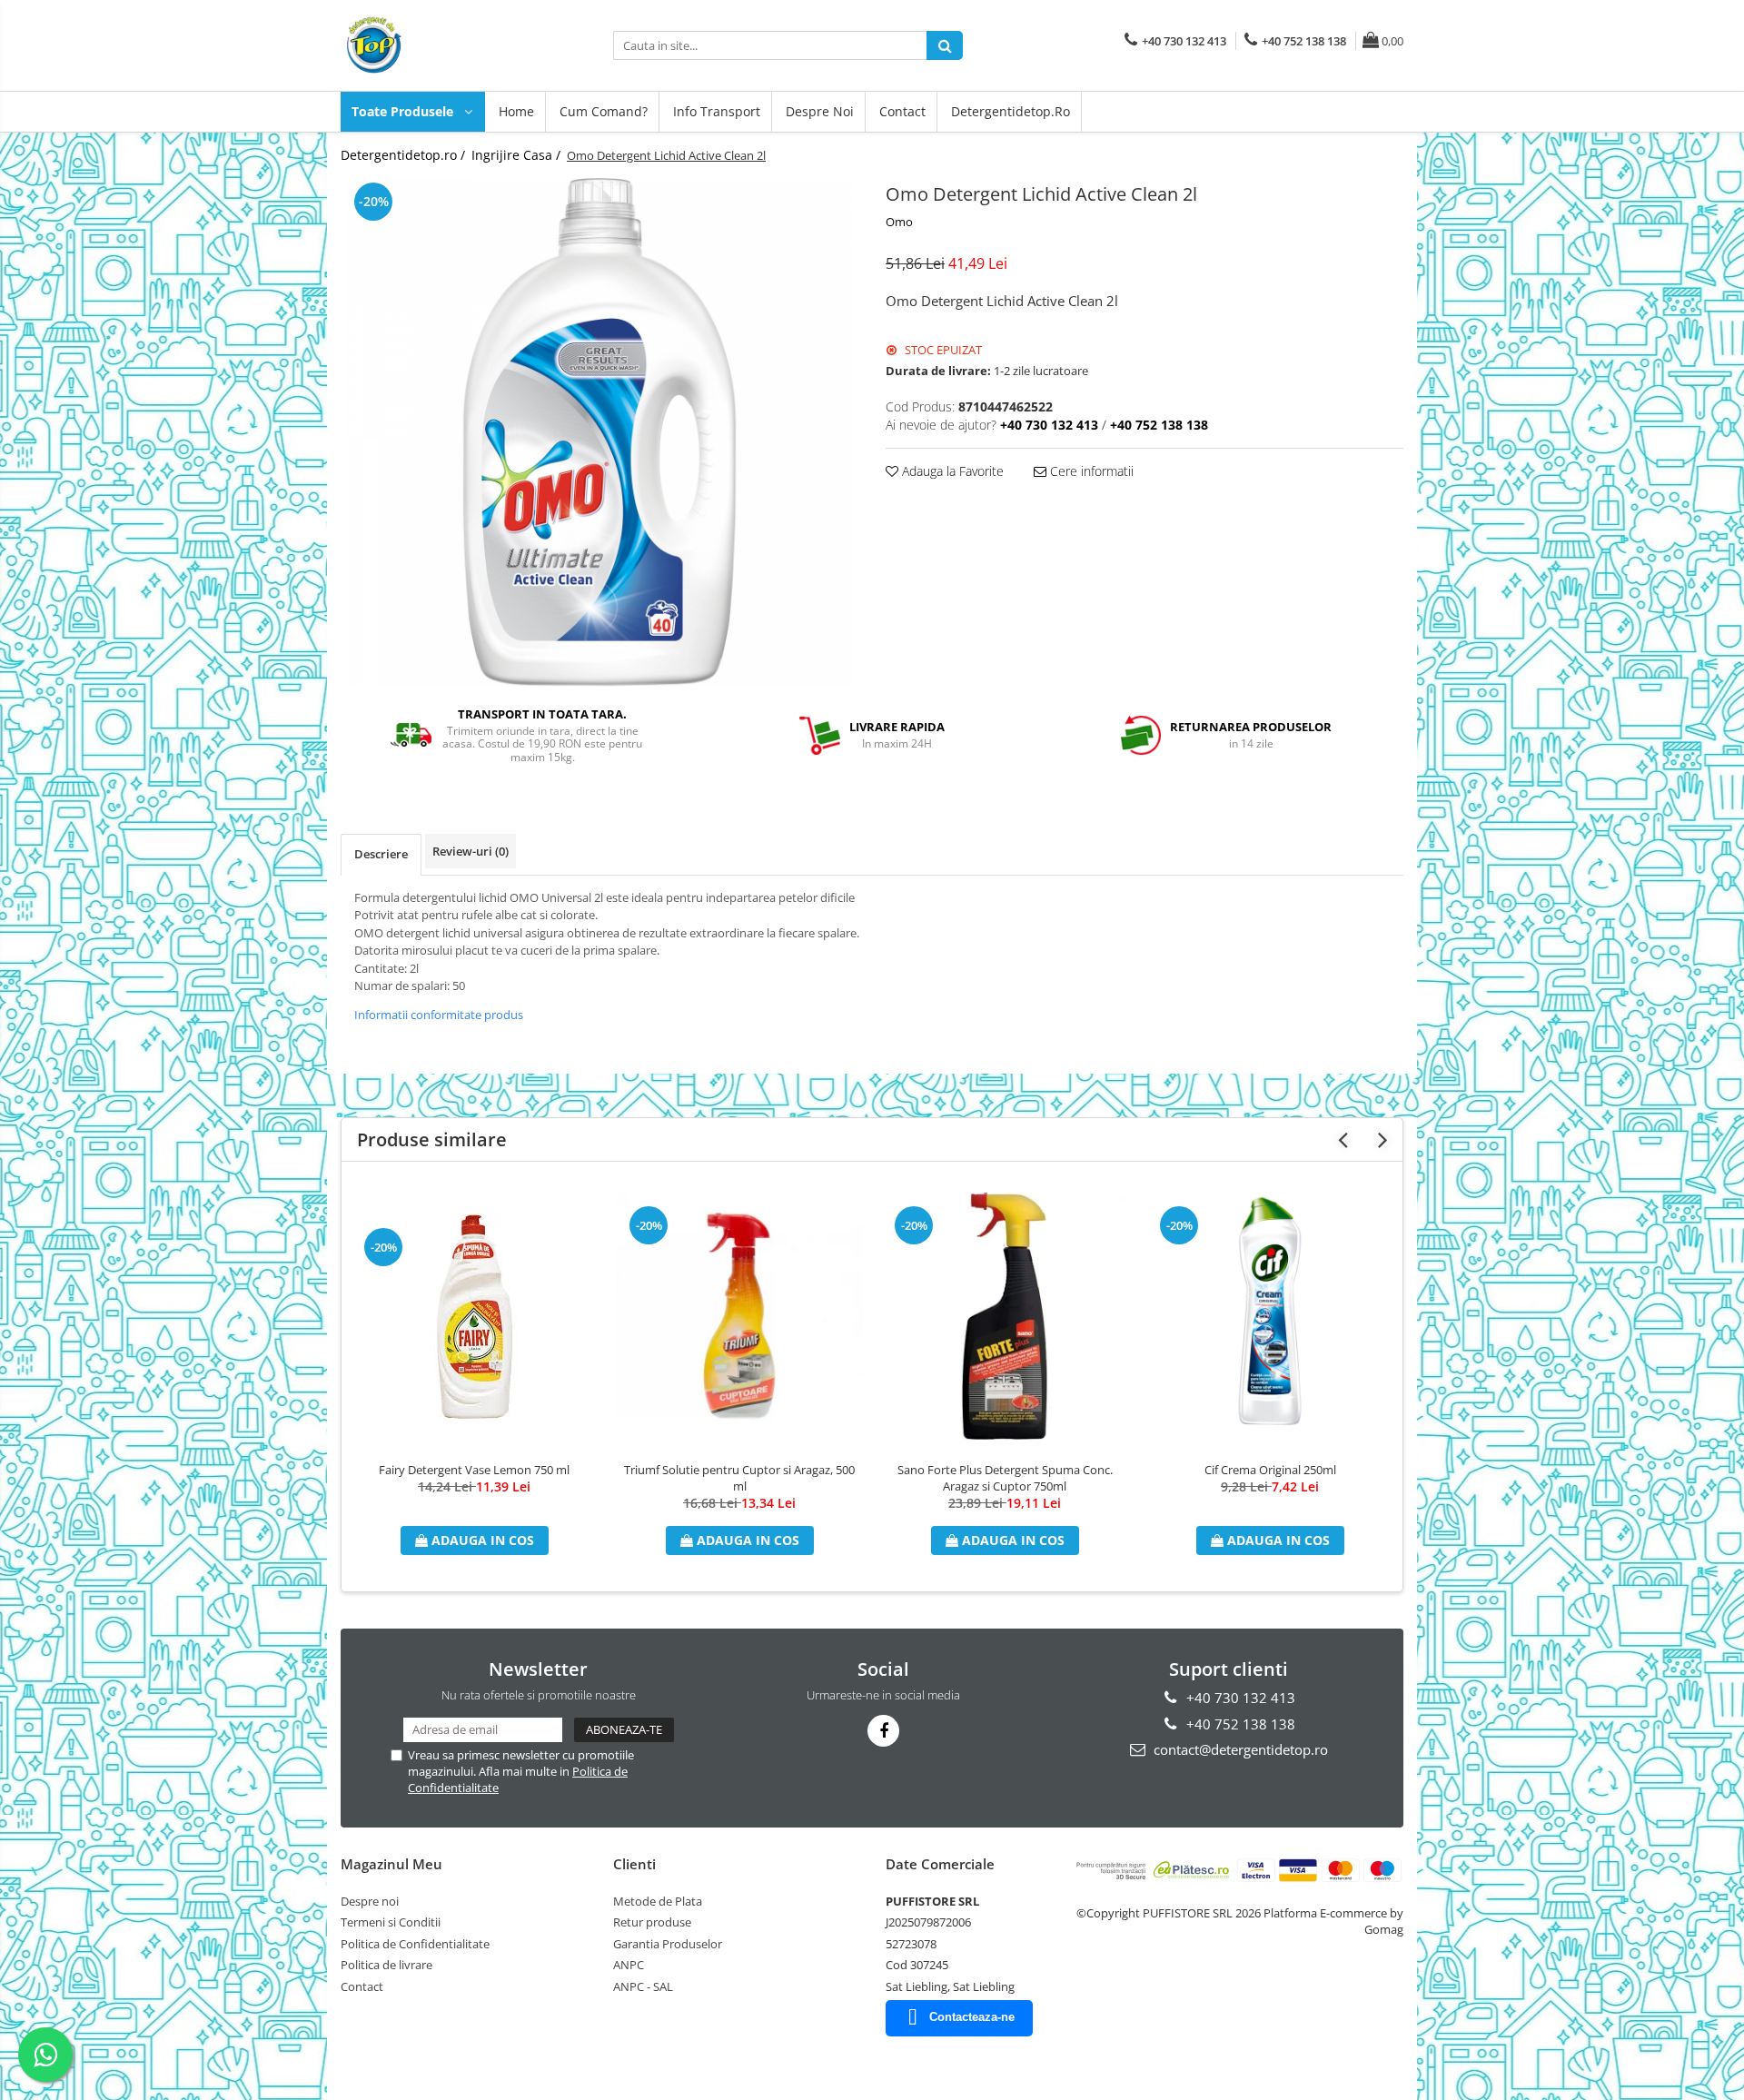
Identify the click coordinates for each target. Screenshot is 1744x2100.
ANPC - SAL (643, 1986)
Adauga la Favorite (951, 471)
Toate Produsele (404, 111)
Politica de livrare (386, 1965)
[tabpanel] (599, 432)
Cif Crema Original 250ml (1270, 1470)
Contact (902, 111)
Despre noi (820, 111)
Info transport (717, 111)
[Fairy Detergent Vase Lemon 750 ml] (474, 1317)
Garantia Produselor (668, 1944)
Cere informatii (1090, 471)
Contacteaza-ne (972, 2017)
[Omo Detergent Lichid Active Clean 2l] (599, 432)
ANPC (629, 1965)
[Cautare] (945, 45)
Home (516, 111)
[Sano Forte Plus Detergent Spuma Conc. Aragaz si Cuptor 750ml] (1005, 1316)
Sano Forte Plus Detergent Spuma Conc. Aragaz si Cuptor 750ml (1005, 1478)
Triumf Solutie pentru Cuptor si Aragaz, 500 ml (739, 1478)
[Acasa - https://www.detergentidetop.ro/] (431, 45)
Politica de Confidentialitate (415, 1944)
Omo (899, 222)
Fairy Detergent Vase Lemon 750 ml (474, 1470)
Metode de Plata (658, 1901)
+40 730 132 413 (1239, 1698)
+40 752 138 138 (1239, 1724)
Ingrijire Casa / (518, 155)
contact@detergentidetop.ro (1239, 1749)
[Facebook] (883, 1731)
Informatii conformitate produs (439, 1015)
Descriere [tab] (381, 854)
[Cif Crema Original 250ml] (1270, 1316)
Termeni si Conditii (391, 1922)
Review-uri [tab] (471, 851)
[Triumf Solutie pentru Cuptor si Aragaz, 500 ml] (739, 1316)
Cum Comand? (604, 111)
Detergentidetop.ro (1011, 111)
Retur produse (652, 1922)
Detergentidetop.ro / (405, 155)
